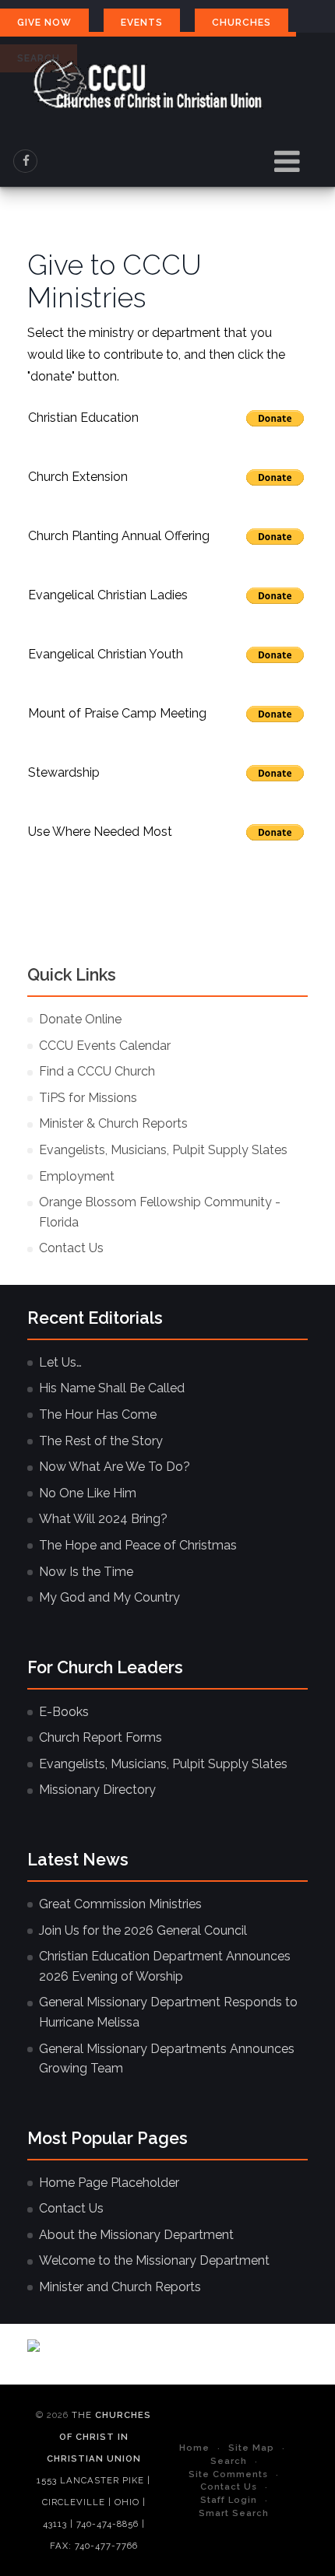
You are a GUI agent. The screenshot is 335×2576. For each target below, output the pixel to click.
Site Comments (228, 2474)
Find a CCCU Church (97, 1071)
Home (194, 2448)
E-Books (64, 1712)
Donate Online (80, 1019)
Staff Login (229, 2500)
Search (229, 2461)
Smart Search (234, 2513)
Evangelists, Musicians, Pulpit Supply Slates (163, 1150)
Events (142, 23)
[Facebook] (26, 161)
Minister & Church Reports (113, 1123)
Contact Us (71, 1248)
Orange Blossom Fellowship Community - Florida (160, 1212)
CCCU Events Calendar (105, 1046)
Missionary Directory (97, 1790)
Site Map (251, 2448)
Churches (242, 23)
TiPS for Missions (88, 1098)
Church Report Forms (100, 1737)
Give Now (44, 23)
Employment (77, 1176)
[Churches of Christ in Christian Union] (148, 84)
